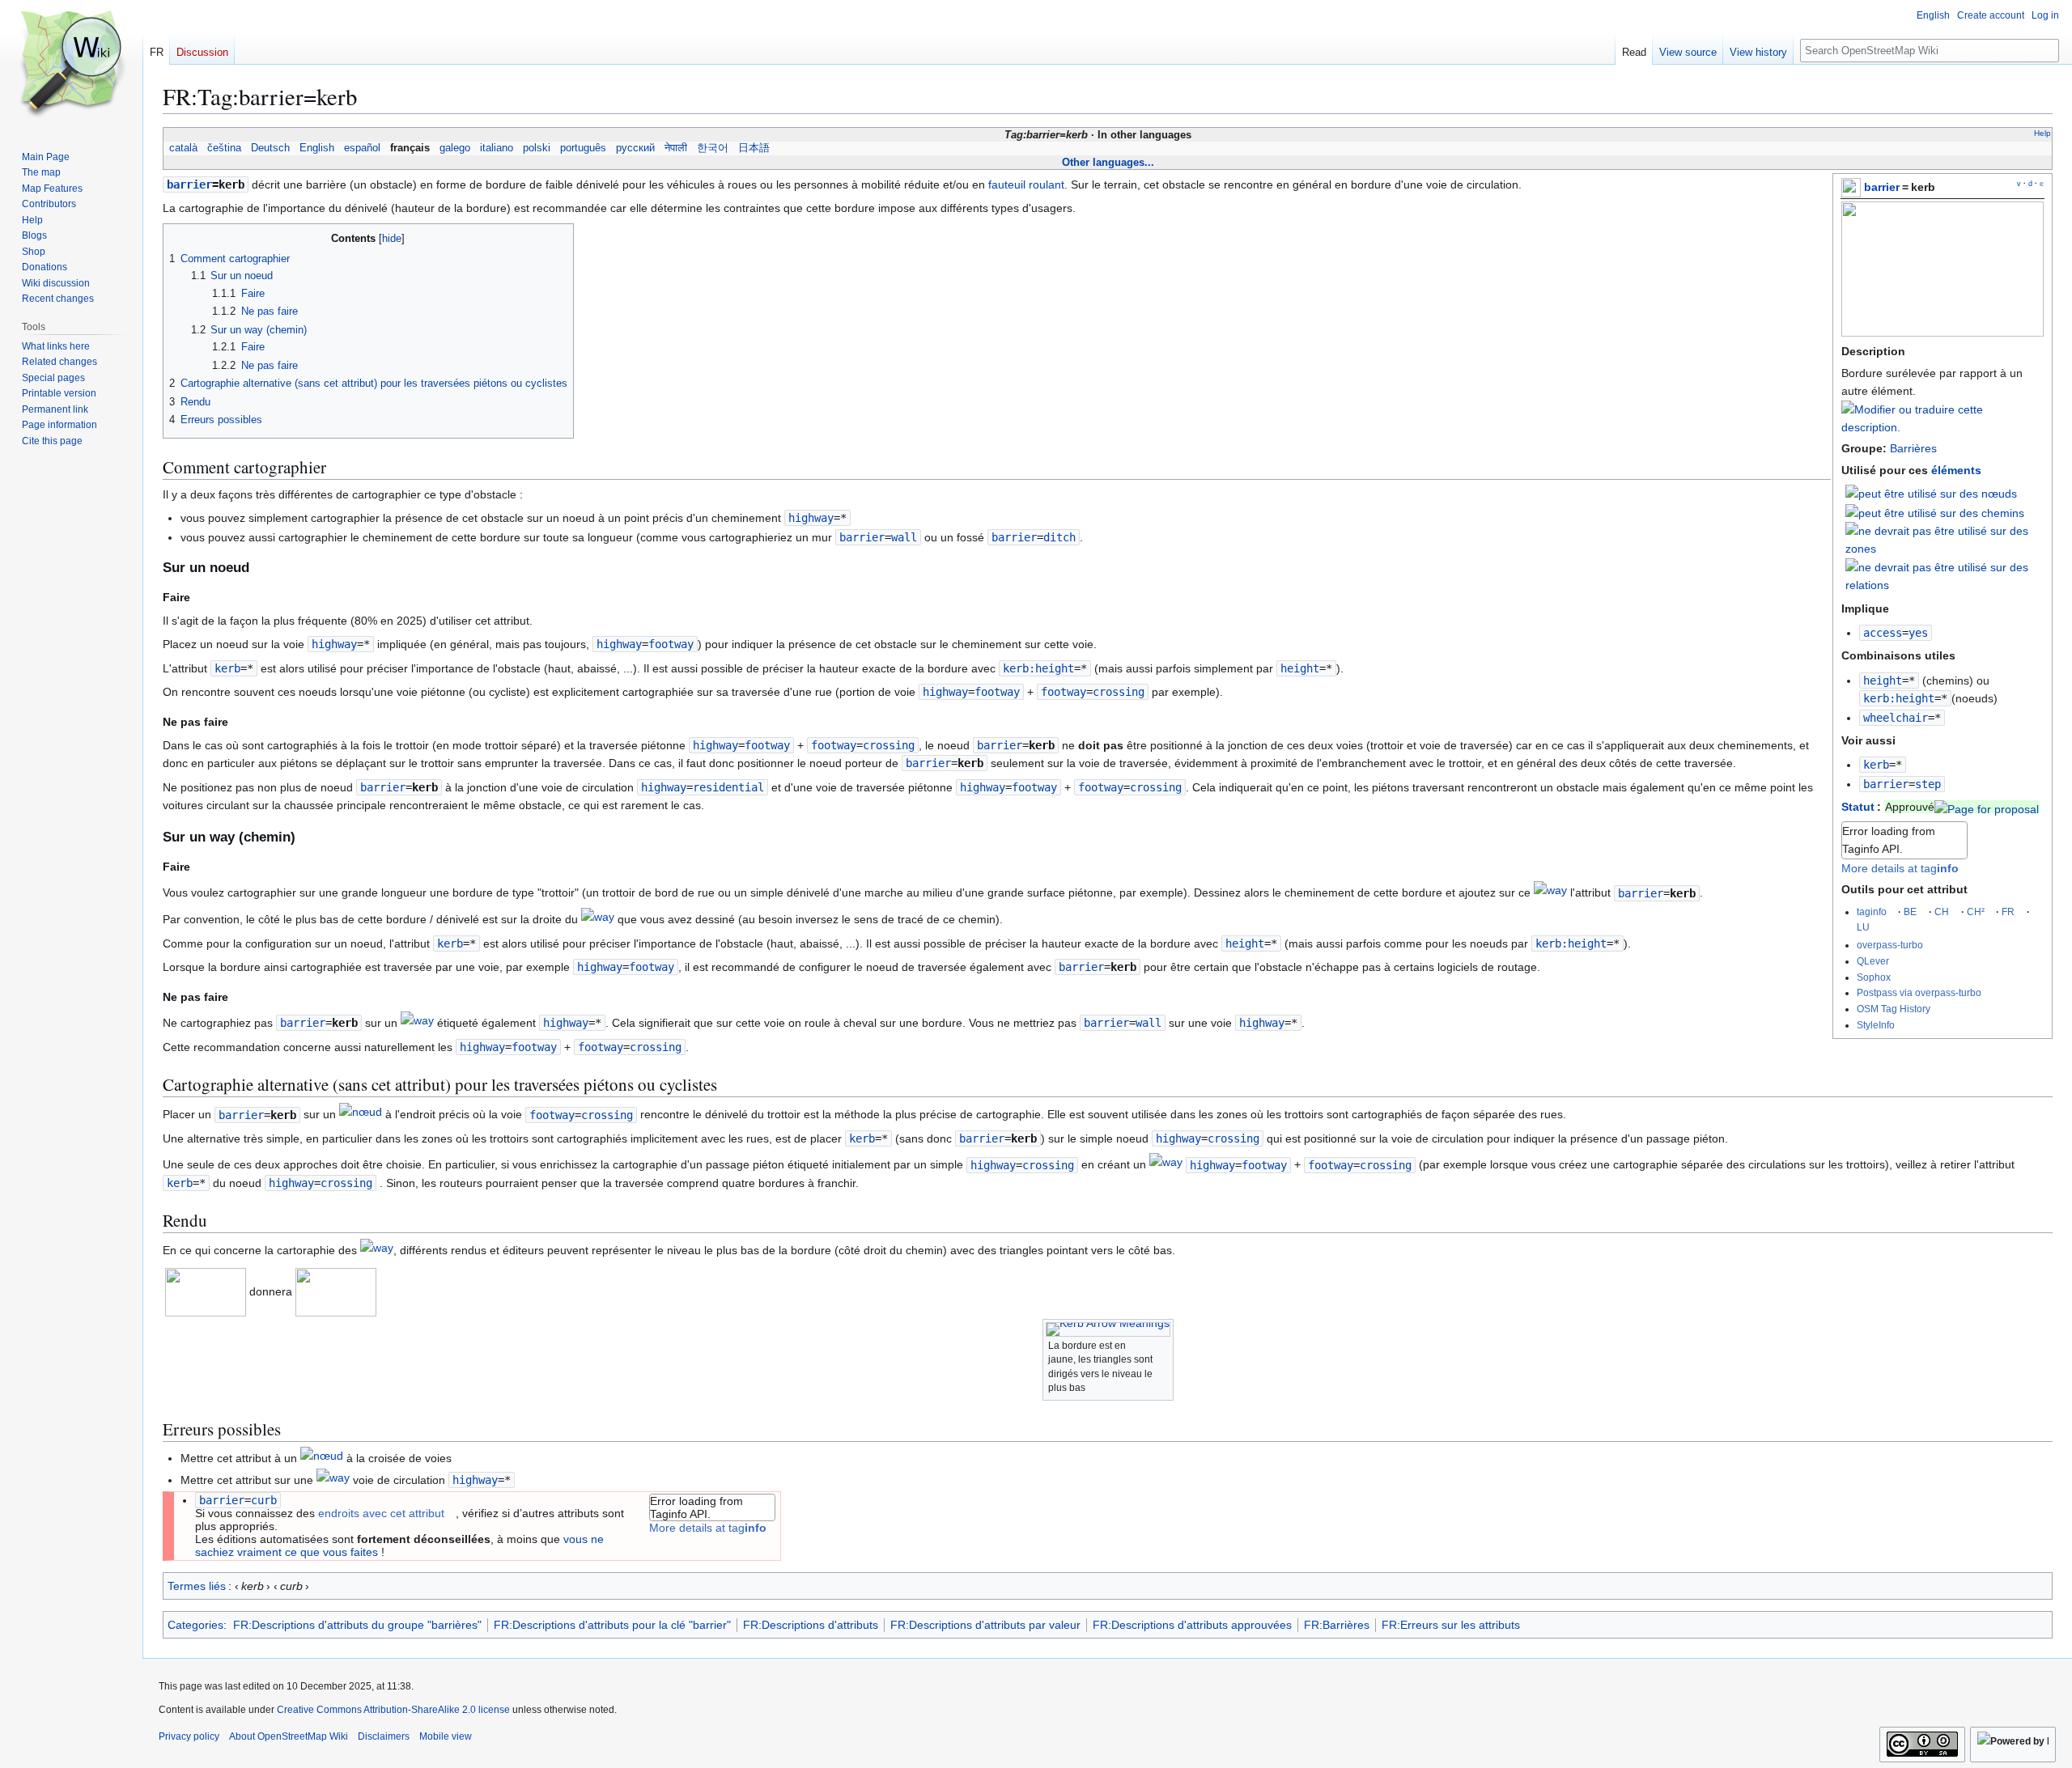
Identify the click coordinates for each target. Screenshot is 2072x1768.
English (317, 148)
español (362, 148)
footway (1064, 692)
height (1883, 680)
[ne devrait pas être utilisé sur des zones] (1945, 539)
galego (455, 148)
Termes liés (198, 1586)
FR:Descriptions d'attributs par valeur (985, 1625)
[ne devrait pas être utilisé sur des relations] (1945, 575)
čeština (224, 148)
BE (1910, 912)
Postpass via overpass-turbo (1919, 992)
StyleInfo (1876, 1025)
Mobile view (446, 1736)
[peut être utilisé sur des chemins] (1935, 512)
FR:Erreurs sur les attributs (1451, 1625)
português (583, 148)
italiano (497, 148)
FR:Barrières (1337, 1625)
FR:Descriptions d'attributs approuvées (1192, 1625)
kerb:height (1899, 698)
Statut (1858, 807)
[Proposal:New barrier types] (1987, 807)
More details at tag (1900, 868)
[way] (1550, 893)
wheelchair (1896, 718)
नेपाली (676, 148)
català (183, 148)
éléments (1956, 470)
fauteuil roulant (1026, 184)
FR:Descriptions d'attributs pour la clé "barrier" (612, 1625)
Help (2042, 133)
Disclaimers (384, 1736)
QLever (1873, 961)
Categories (195, 1625)
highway (811, 518)
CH (1942, 912)
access (1883, 633)
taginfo (1872, 912)
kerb (1876, 765)
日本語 (754, 148)
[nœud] (361, 1115)
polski (537, 148)
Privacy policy (189, 1736)
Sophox (1874, 977)
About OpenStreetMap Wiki (289, 1736)
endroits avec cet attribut (381, 1513)
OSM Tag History (1894, 1009)
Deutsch (270, 148)
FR (2008, 912)
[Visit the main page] (71, 65)
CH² (1976, 912)
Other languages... (1108, 162)
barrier (1882, 187)
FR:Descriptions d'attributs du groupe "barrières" (357, 1625)
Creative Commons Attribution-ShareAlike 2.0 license (393, 1710)
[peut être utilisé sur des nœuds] (1931, 493)
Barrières (1913, 448)
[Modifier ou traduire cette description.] (1942, 427)
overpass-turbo (1890, 945)
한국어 (713, 148)
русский (635, 148)
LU (1863, 927)
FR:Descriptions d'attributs (811, 1625)
